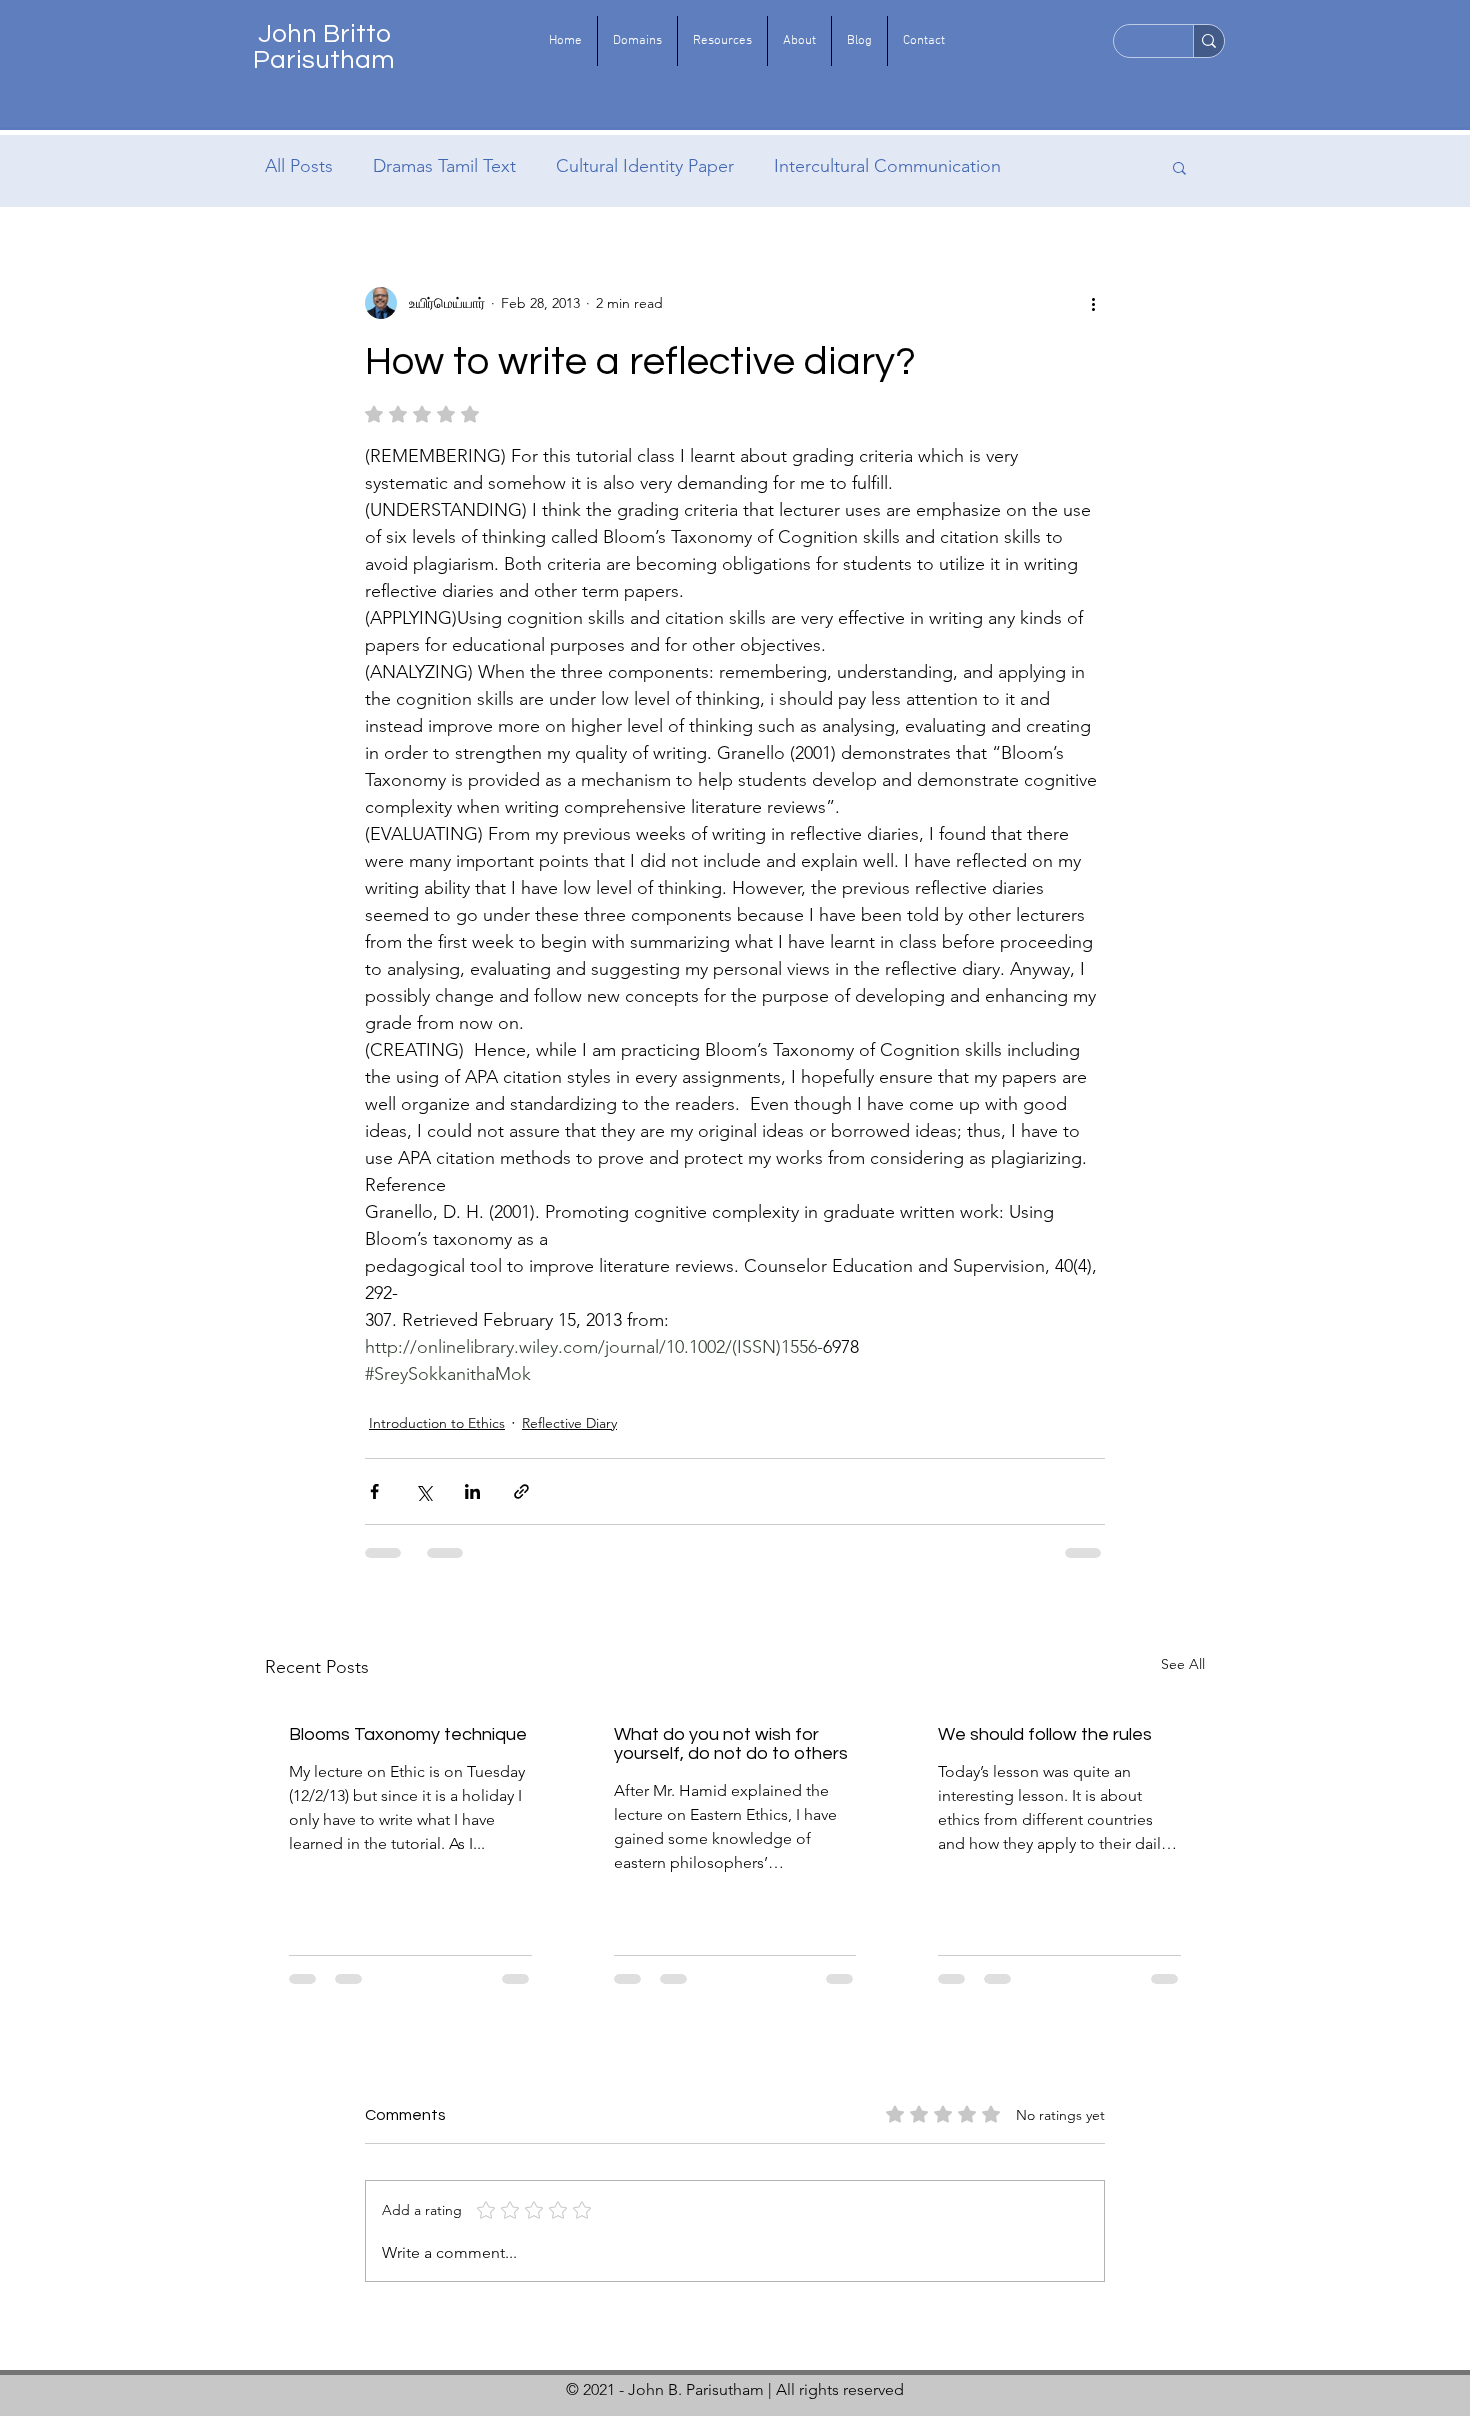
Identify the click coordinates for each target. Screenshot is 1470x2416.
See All (1183, 1664)
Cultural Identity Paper (645, 166)
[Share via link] (521, 1491)
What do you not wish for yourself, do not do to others (731, 1744)
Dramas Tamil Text (444, 166)
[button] (637, 41)
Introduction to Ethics (437, 1423)
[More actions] (1093, 303)
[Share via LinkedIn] (472, 1491)
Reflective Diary (569, 1423)
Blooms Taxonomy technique (408, 1734)
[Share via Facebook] (374, 1491)
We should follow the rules (1045, 1734)
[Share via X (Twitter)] (423, 1491)
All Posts (299, 166)
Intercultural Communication (887, 166)
